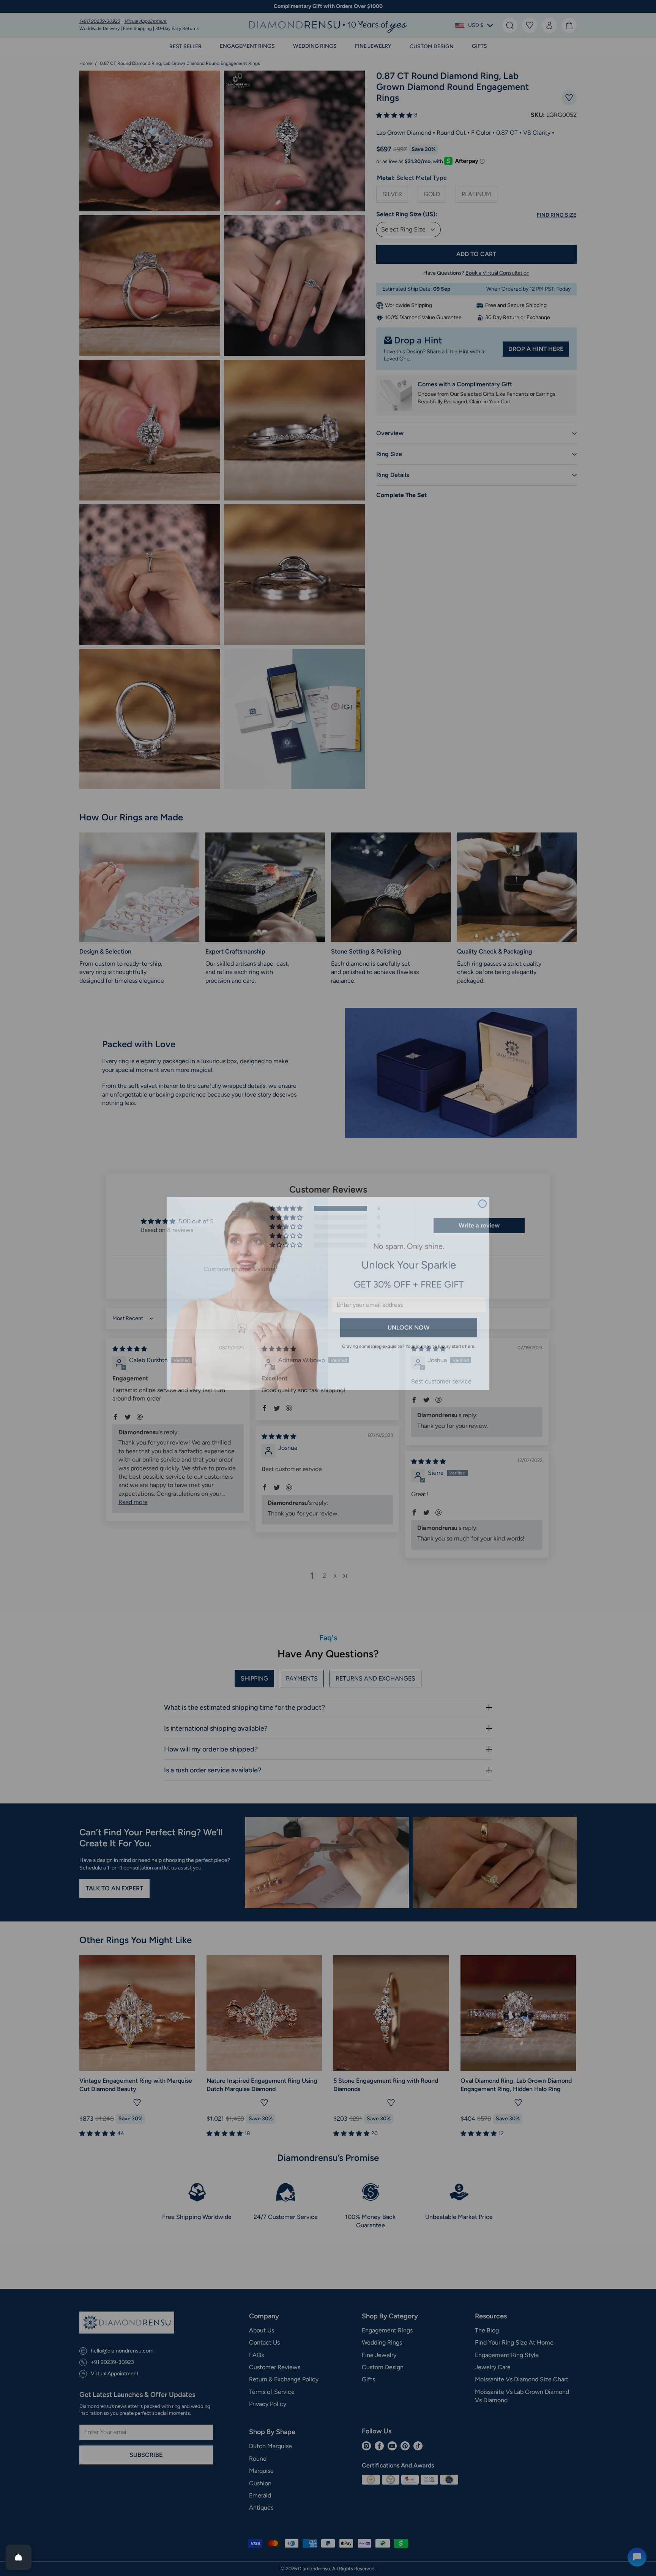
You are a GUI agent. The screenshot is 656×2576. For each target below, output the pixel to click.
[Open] (19, 2557)
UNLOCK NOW (409, 1322)
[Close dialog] (483, 1198)
